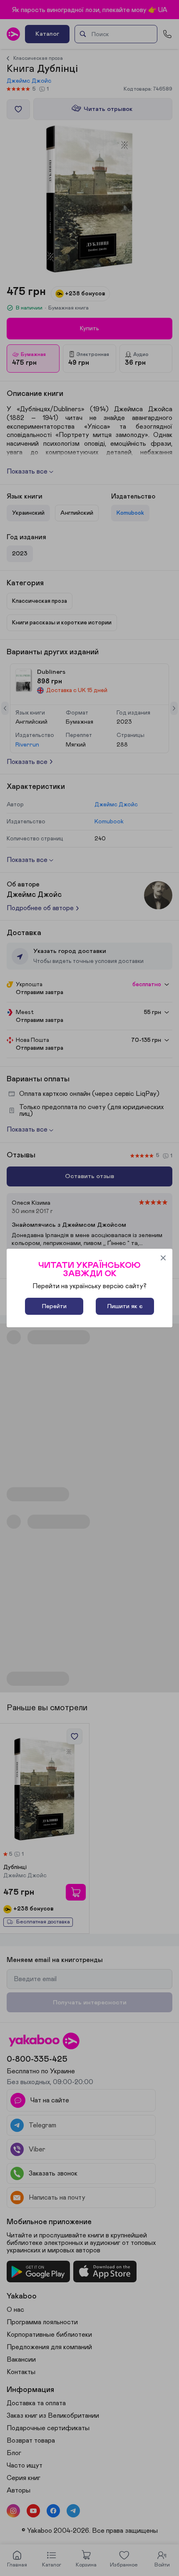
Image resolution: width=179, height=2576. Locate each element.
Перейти (54, 1306)
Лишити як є (125, 1306)
